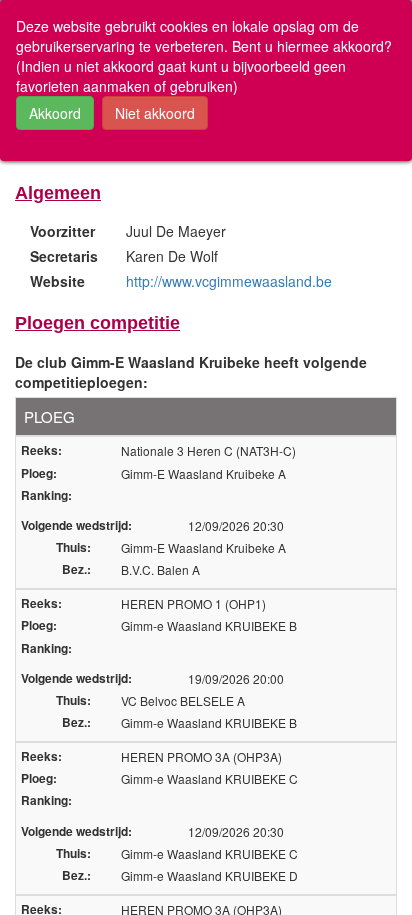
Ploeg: (39, 473)
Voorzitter (62, 231)
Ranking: (46, 495)
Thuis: (73, 547)
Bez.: (76, 569)
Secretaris (64, 256)
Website (57, 281)
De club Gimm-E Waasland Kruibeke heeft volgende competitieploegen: (191, 372)
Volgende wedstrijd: (76, 525)
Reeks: (41, 450)
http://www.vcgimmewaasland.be (229, 281)
